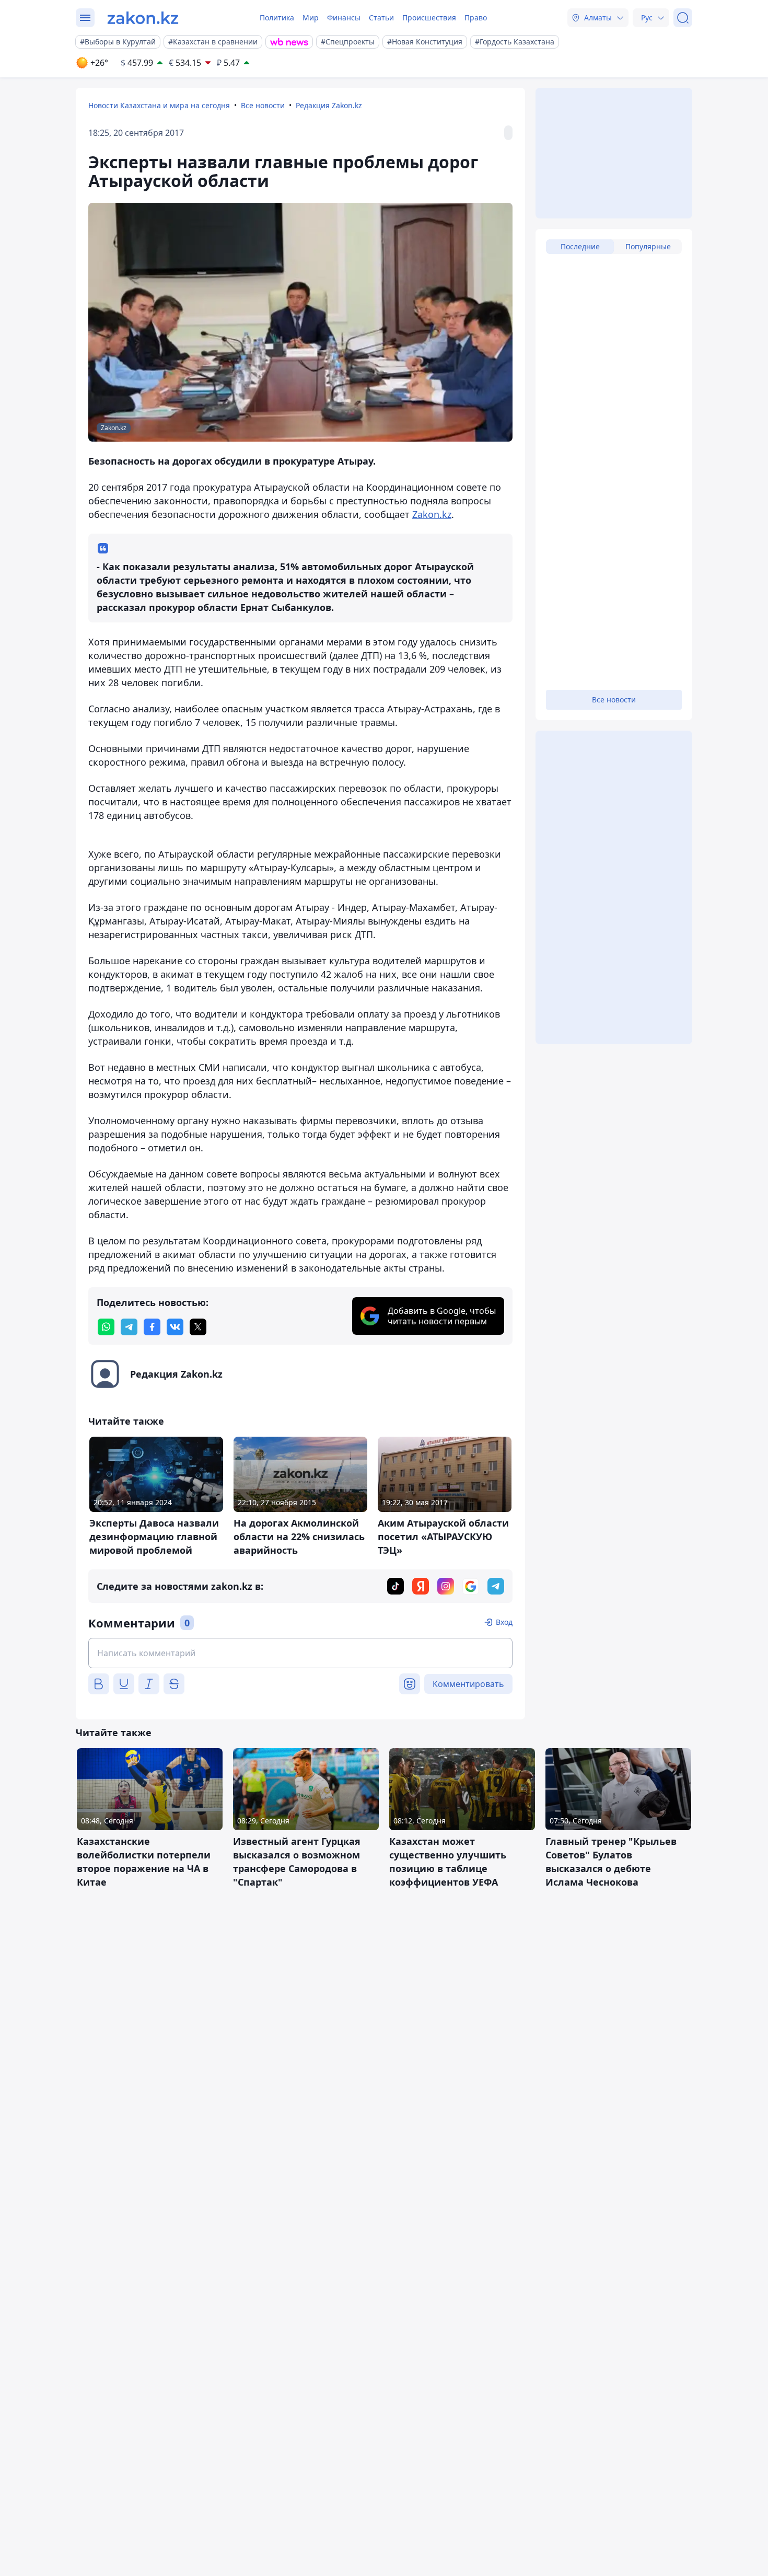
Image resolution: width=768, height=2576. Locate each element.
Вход (504, 1622)
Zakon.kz (432, 514)
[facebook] (152, 1327)
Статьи (381, 18)
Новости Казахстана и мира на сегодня (159, 105)
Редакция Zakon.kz (329, 105)
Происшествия (429, 18)
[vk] (175, 1327)
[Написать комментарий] (300, 1653)
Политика (277, 18)
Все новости (263, 105)
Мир (311, 18)
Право (476, 18)
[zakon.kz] (143, 18)
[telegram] (129, 1327)
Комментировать (468, 1684)
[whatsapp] (106, 1327)
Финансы (344, 18)
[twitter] (198, 1327)
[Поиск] (683, 18)
